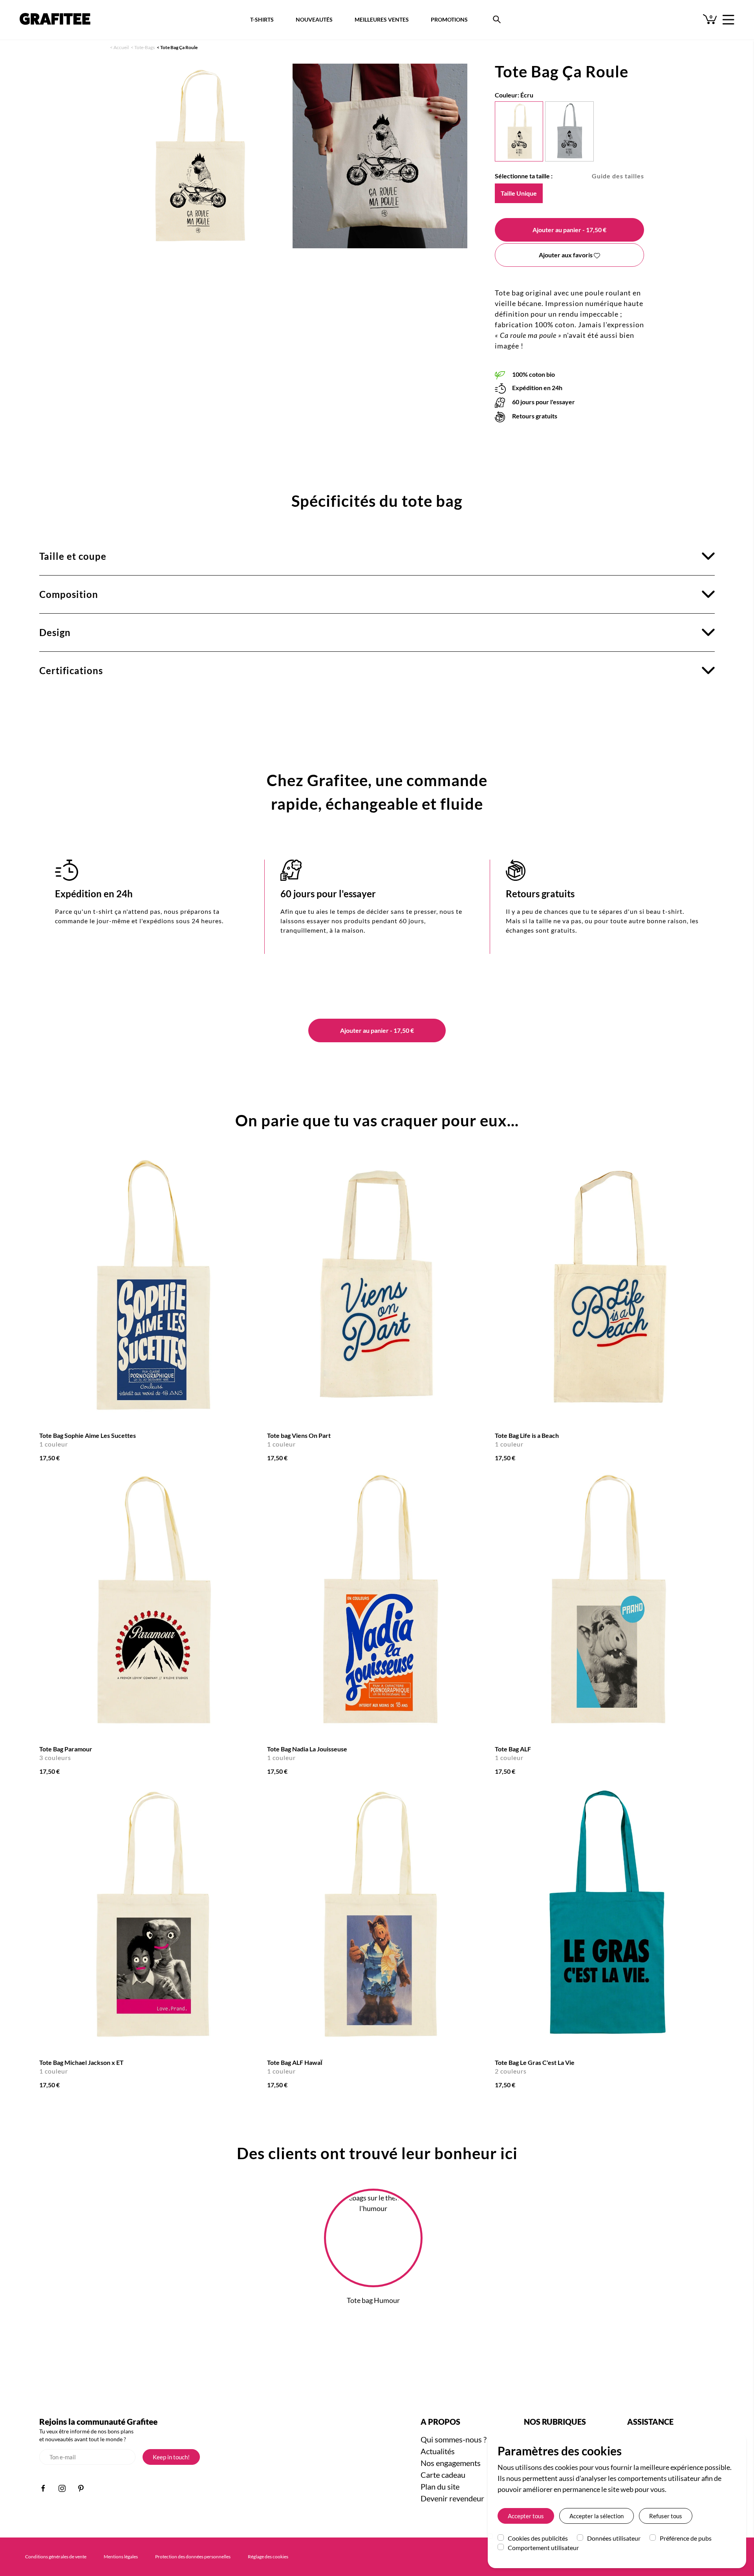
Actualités (438, 2451)
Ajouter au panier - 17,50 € (377, 1030)
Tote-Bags (145, 47)
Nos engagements (451, 2463)
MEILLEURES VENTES (382, 19)
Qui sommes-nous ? (454, 2439)
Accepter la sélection (597, 2516)
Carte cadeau (443, 2475)
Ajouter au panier (569, 230)
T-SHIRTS (262, 19)
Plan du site (440, 2486)
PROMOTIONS (449, 19)
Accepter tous (526, 2516)
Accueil (121, 47)
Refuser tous (666, 2516)
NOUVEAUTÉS (314, 19)
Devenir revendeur (452, 2498)
